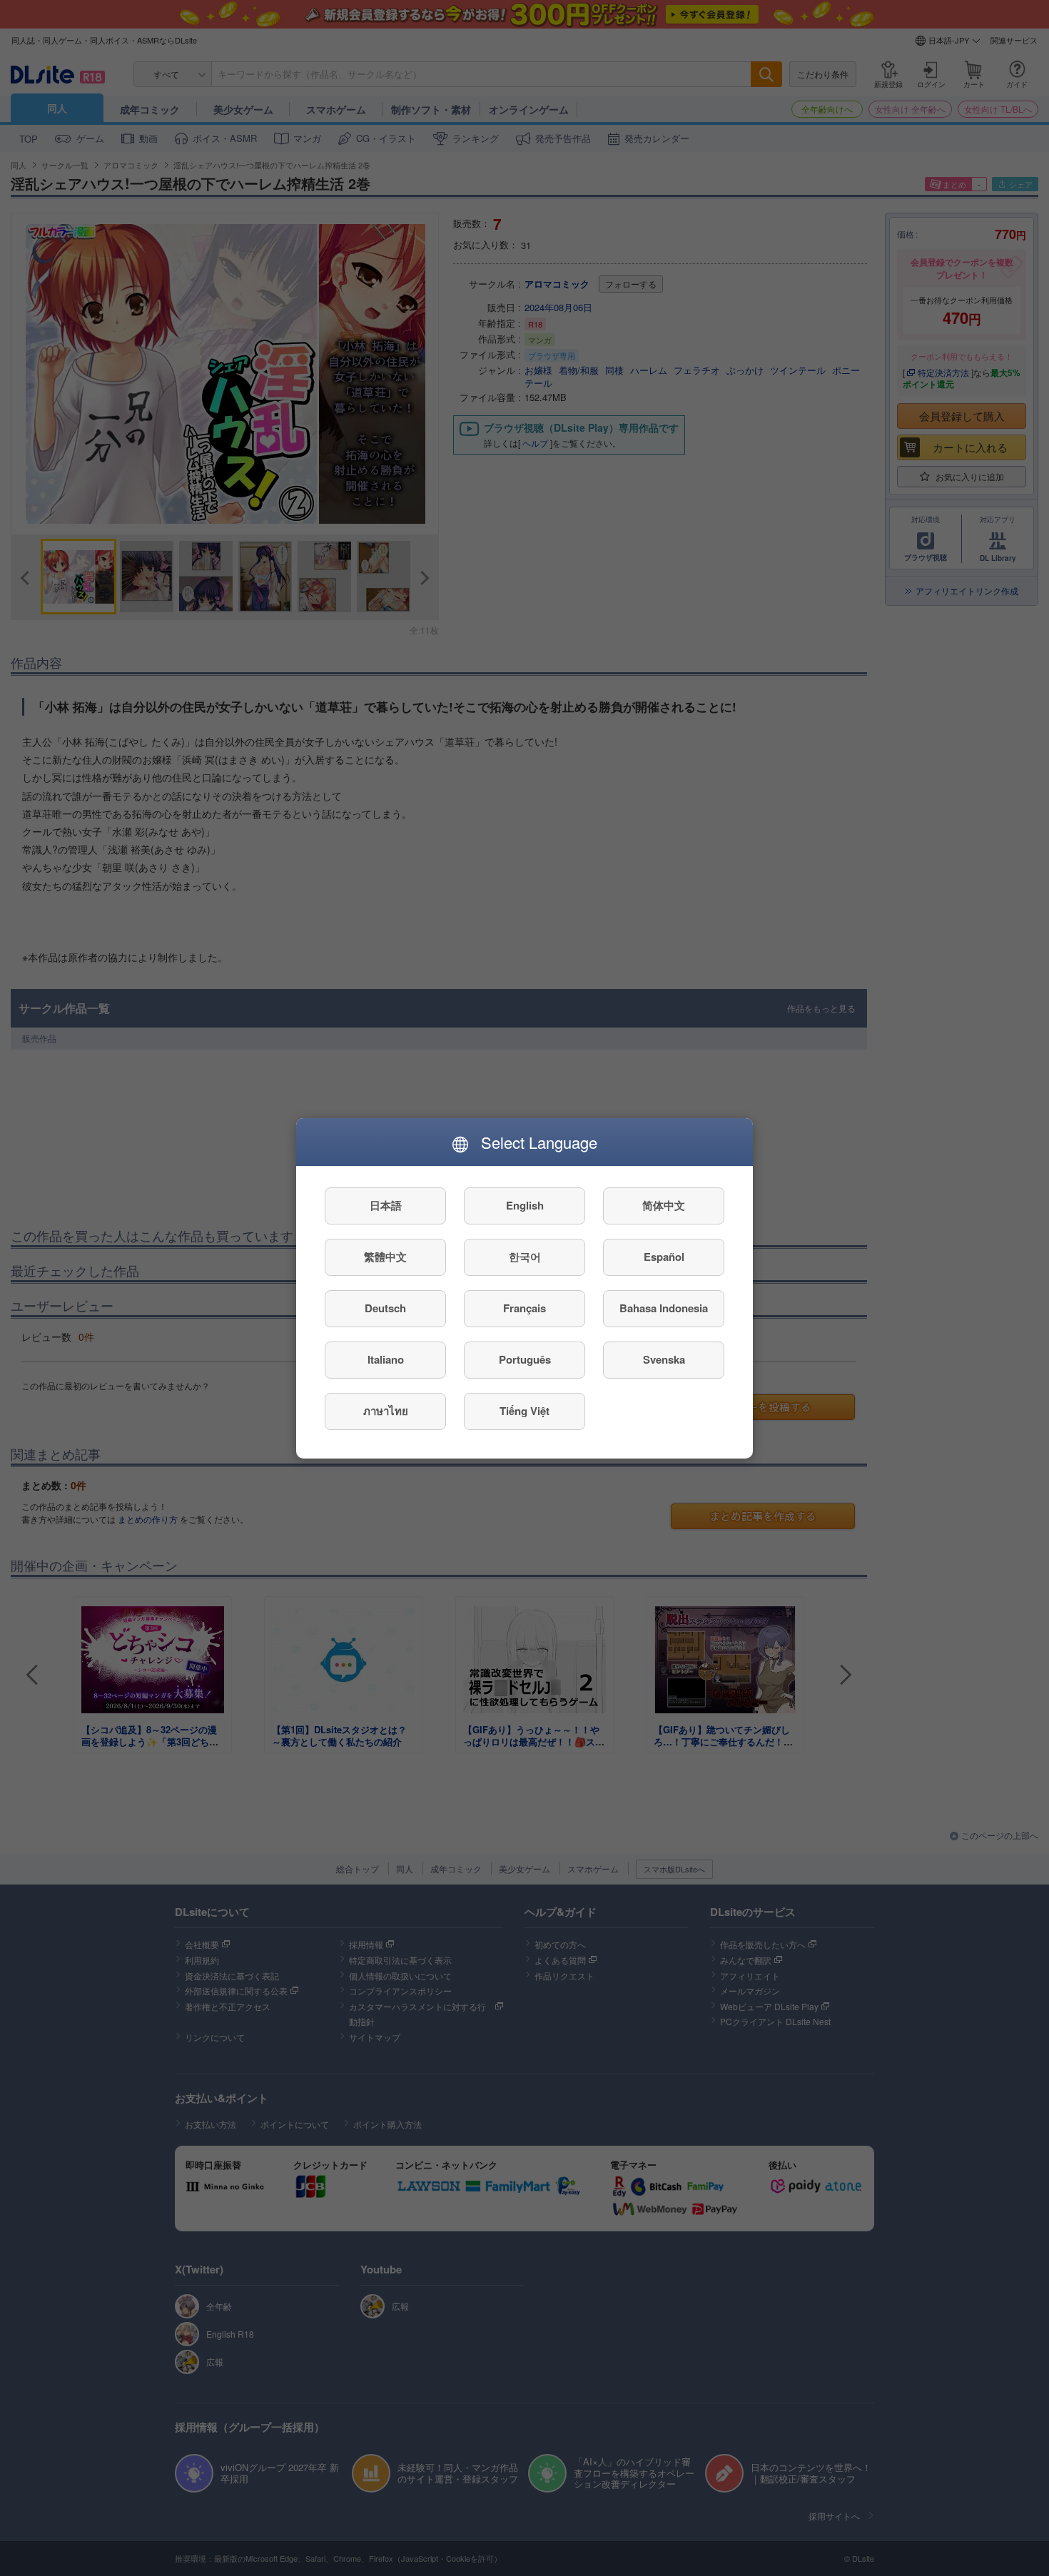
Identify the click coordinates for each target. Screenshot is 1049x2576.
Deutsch (385, 1308)
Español (664, 1257)
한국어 (525, 1257)
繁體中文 (385, 1257)
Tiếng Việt (524, 1411)
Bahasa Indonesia (664, 1308)
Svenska (664, 1359)
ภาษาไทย (386, 1411)
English (525, 1205)
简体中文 (664, 1205)
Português (525, 1359)
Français (524, 1308)
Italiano (386, 1359)
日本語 (386, 1205)
